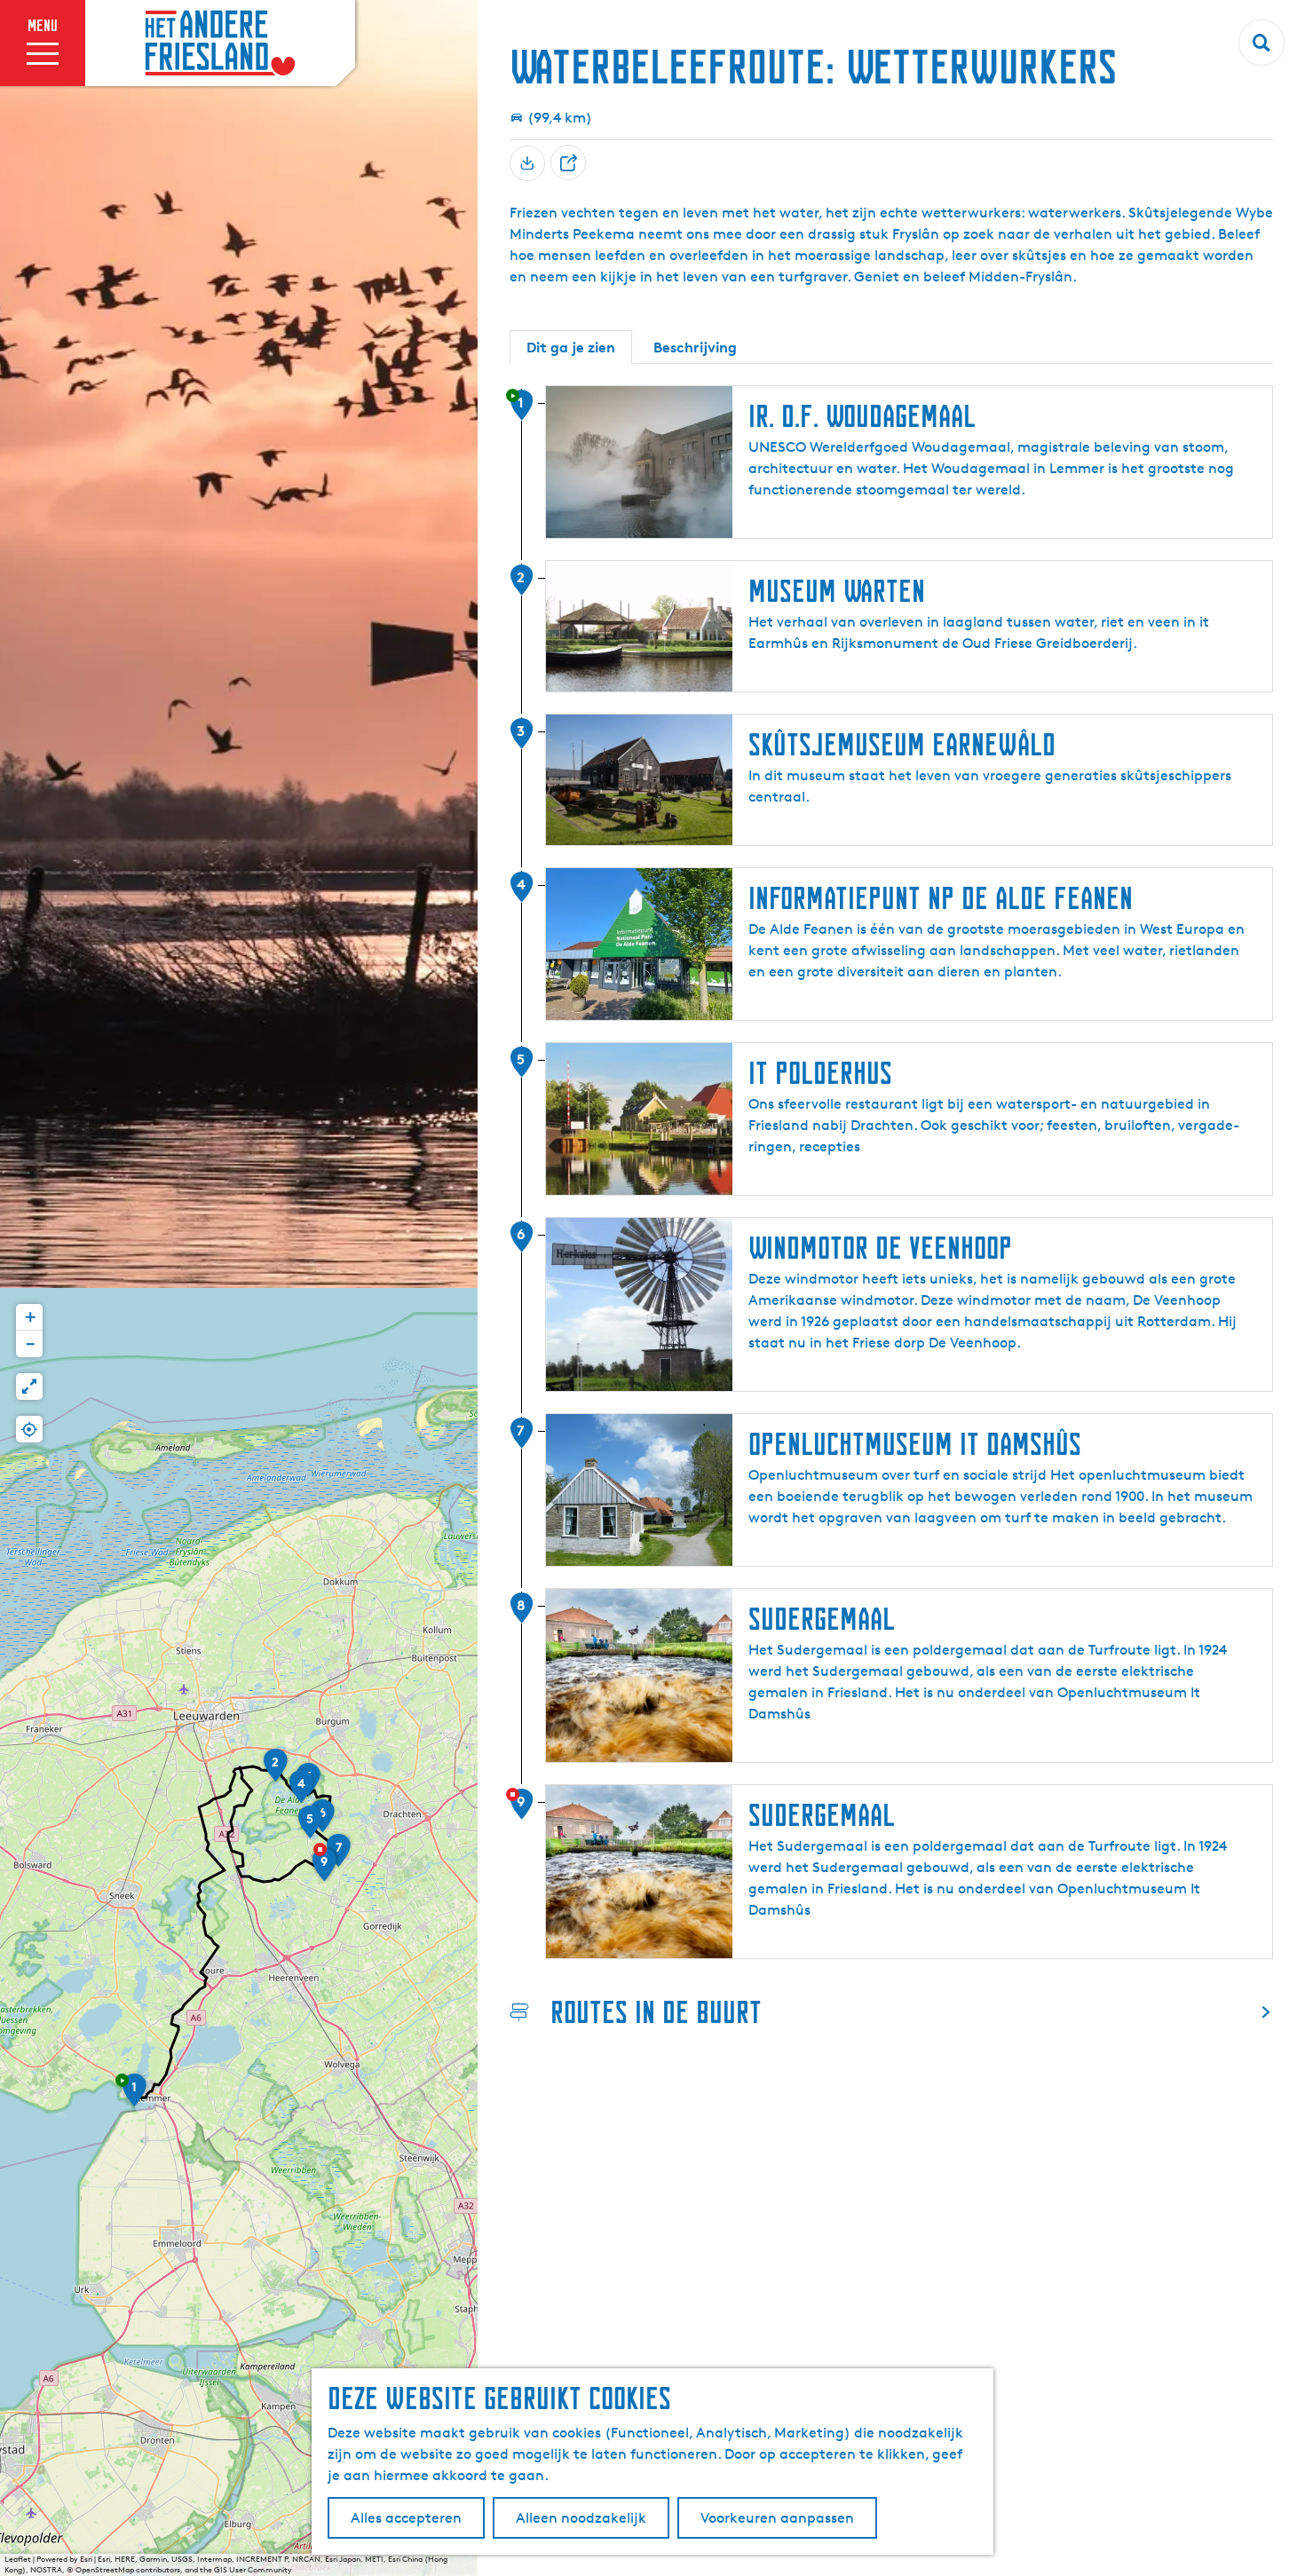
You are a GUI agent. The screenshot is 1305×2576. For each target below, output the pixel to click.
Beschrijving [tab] (695, 347)
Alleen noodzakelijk (581, 2518)
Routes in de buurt (656, 2012)
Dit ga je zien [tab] (571, 347)
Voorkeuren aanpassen (777, 2518)
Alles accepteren (406, 2518)
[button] (134, 2096)
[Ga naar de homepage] (220, 43)
